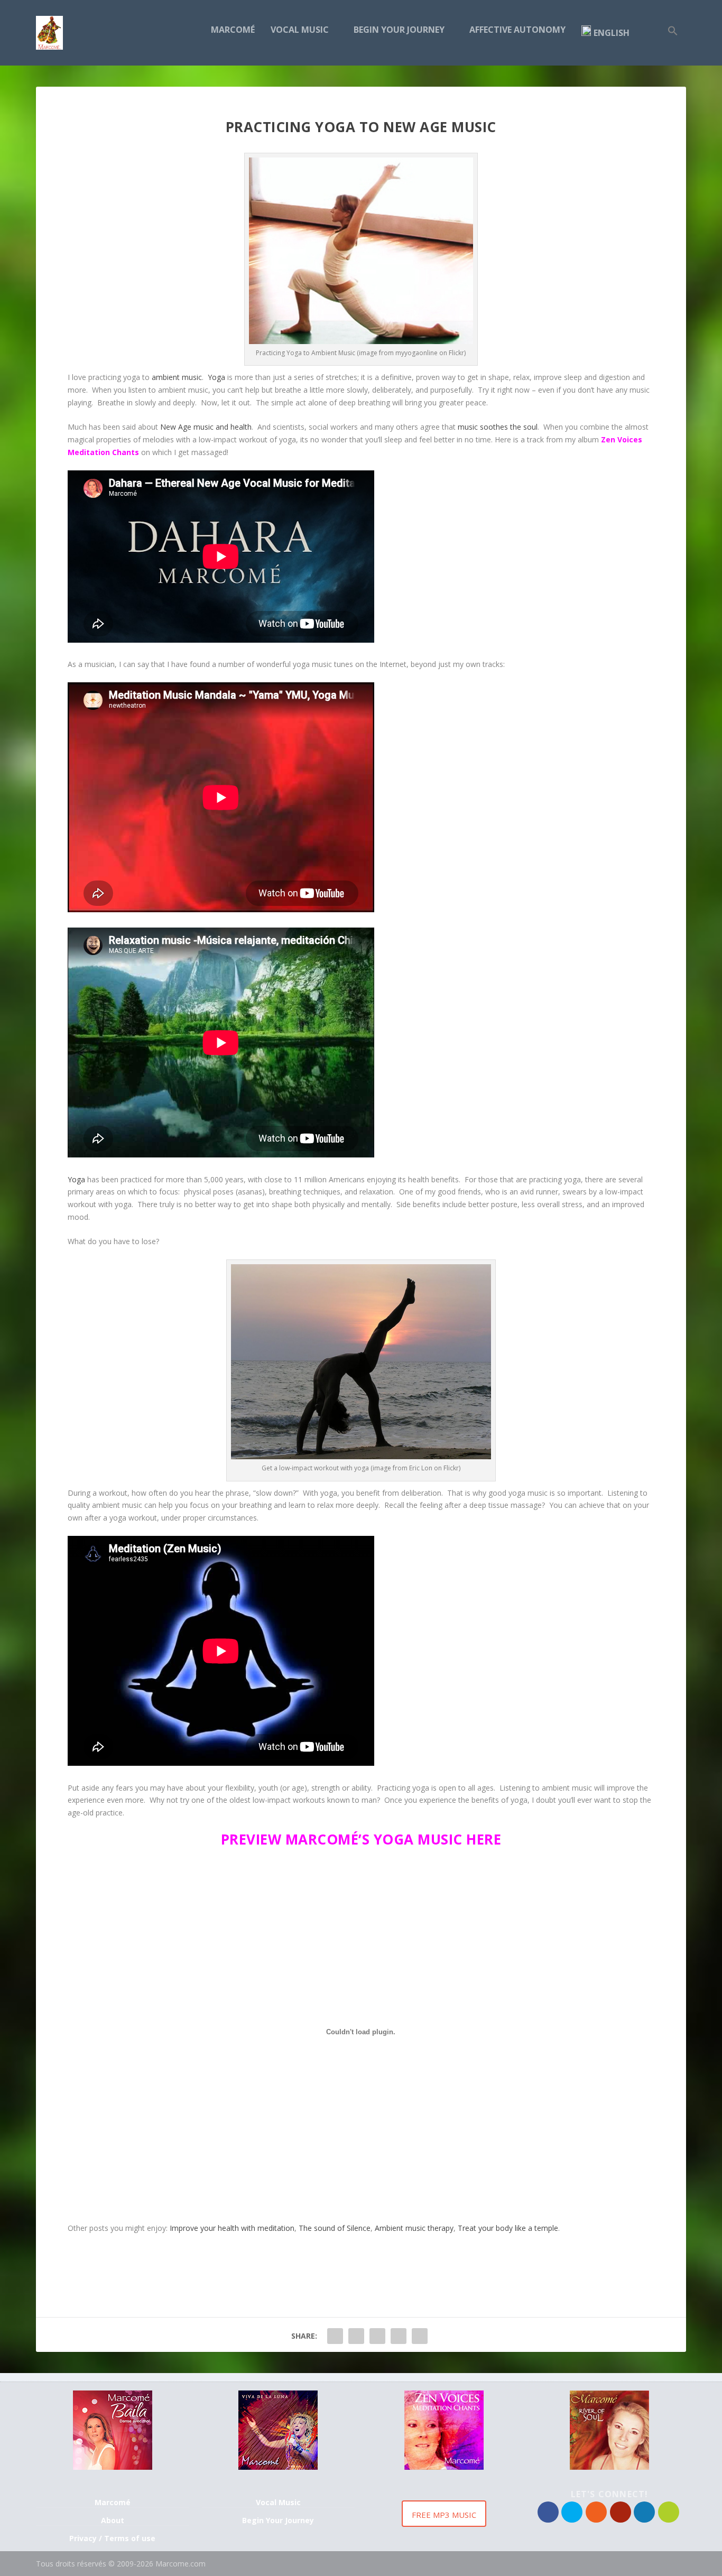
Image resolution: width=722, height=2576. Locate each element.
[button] (673, 45)
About (113, 2520)
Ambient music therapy (414, 2228)
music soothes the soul (498, 427)
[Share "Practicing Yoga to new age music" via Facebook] (335, 2336)
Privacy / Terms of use (112, 2538)
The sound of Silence (335, 2228)
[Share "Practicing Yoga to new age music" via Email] (399, 2336)
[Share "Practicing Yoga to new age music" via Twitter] (356, 2336)
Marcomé (233, 30)
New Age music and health (206, 427)
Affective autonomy (517, 30)
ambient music (177, 377)
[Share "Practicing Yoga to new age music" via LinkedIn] (377, 2336)
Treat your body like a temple (508, 2228)
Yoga (216, 377)
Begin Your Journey (399, 30)
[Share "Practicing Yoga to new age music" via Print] (420, 2336)
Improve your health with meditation (232, 2228)
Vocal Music (300, 30)
